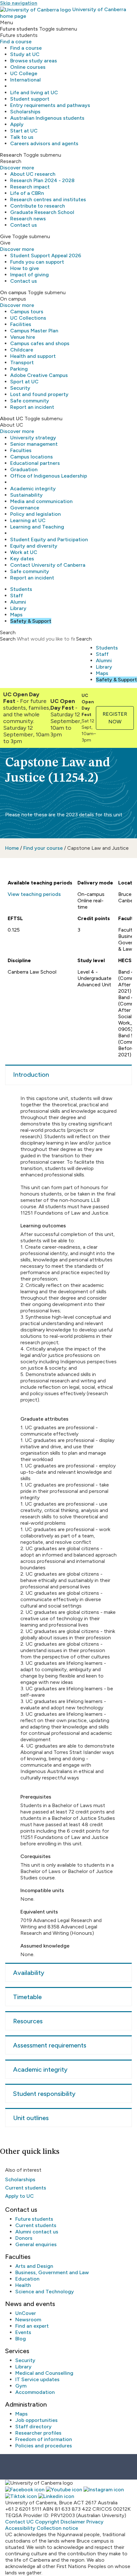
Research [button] (11, 155)
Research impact (30, 187)
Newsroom (28, 2320)
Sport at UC (24, 382)
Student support (30, 99)
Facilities (21, 324)
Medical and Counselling (44, 2373)
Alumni (18, 602)
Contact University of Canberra (48, 565)
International (25, 80)
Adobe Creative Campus (39, 375)
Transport (22, 362)
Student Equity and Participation (49, 539)
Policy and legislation (36, 514)
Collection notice (57, 2528)
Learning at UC (28, 520)
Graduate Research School (42, 212)
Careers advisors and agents (44, 143)
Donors (24, 2238)
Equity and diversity (34, 546)
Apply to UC (19, 2196)
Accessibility (20, 2528)
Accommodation (35, 2392)
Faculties (21, 450)
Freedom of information (44, 2439)
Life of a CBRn (27, 193)
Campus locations (32, 457)
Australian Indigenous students (47, 118)
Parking (19, 369)
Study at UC (25, 54)
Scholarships (25, 112)
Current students (26, 2188)
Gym (21, 2386)
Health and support (33, 356)
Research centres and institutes (48, 199)
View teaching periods (34, 894)
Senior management (34, 444)
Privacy (95, 2522)
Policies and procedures (44, 2446)
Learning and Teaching (37, 527)
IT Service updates (37, 2379)
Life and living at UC (34, 92)
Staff (17, 596)
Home (12, 848)
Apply (17, 124)
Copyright (47, 2522)
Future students (34, 2219)
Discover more (17, 168)
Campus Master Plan (34, 331)
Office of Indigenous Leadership (49, 476)
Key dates (22, 559)
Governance (25, 508)
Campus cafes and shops (40, 343)
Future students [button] (19, 29)
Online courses (28, 67)
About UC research (33, 174)
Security (20, 388)
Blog (21, 2339)
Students (21, 589)
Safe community (30, 401)
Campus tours (27, 312)
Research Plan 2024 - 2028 (42, 180)
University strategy (33, 438)
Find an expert (32, 2326)
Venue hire (23, 337)
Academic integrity (33, 489)
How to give (25, 268)
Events (23, 2332)
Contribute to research (38, 206)
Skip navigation (19, 3)
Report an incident (32, 407)
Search (8, 639)
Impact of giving (29, 275)
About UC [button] (12, 419)
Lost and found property (39, 394)
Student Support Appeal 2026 (46, 255)
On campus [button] (13, 292)
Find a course (16, 42)
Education (27, 2279)
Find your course (43, 848)
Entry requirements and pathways (50, 105)
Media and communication (41, 501)
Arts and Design (34, 2266)
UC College (24, 73)
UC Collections (28, 318)
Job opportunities (36, 2420)
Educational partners (35, 463)
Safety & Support (31, 621)
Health (23, 2285)
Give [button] (5, 236)
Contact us (24, 225)
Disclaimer (73, 2522)
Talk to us (22, 137)
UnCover (26, 2313)
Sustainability (26, 495)
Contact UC (19, 2522)
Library (18, 608)
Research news (28, 219)
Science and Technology (45, 2292)
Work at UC (24, 552)
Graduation (24, 469)
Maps (16, 615)
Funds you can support (37, 262)
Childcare (22, 350)
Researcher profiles (38, 2433)
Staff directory (33, 2427)
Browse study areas (34, 61)
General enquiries (36, 2244)
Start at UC (24, 131)
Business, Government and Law (52, 2272)
